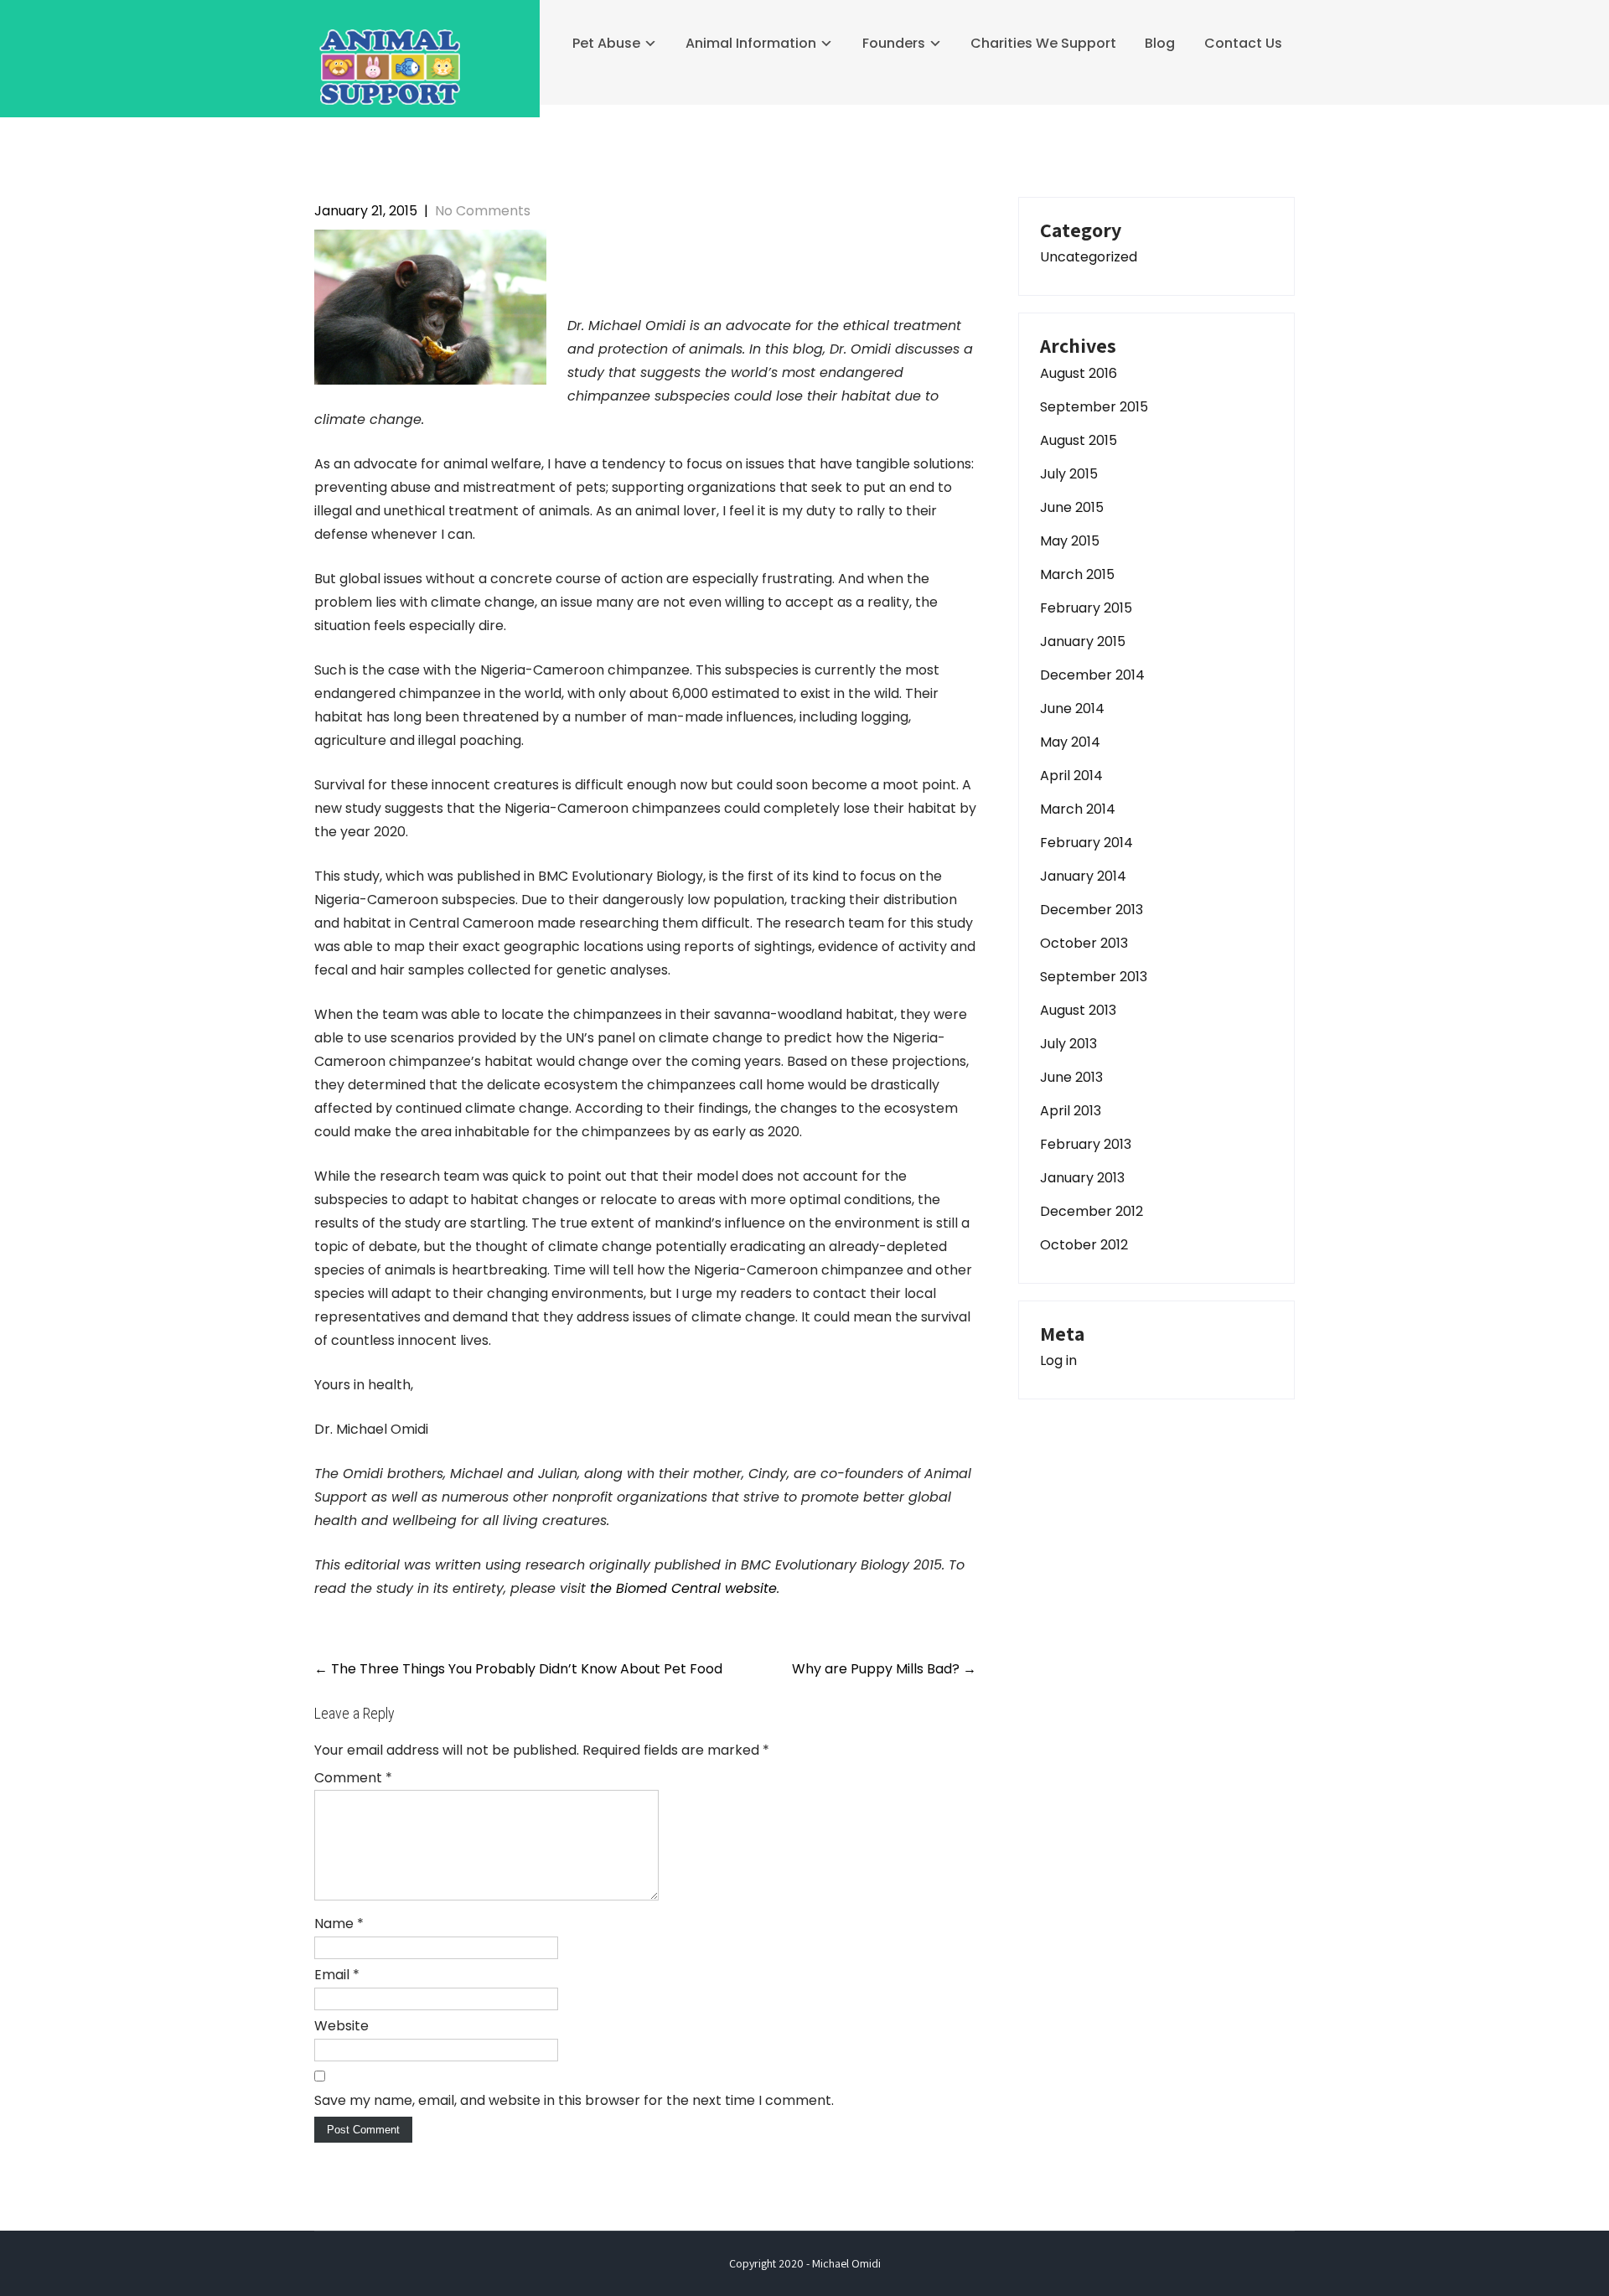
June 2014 (1072, 708)
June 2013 (1071, 1077)
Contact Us (1243, 43)
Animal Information (751, 43)
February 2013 (1086, 1144)
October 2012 (1084, 1245)
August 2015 (1079, 440)
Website (341, 2026)
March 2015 (1077, 574)
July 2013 (1068, 1044)
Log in (1058, 1360)
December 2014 (1092, 675)
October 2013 (1084, 943)
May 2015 (1070, 541)
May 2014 (1070, 742)
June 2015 (1072, 507)
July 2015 (1069, 474)
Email (337, 1975)
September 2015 (1094, 407)
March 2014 (1078, 809)
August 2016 (1079, 373)
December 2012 (1092, 1211)
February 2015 (1086, 608)
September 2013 (1094, 977)
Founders (894, 43)
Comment (353, 1778)
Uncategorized (1089, 257)
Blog (1160, 43)
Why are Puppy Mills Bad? (884, 1669)
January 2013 (1082, 1178)
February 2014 (1086, 843)
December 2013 (1092, 910)
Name (339, 1924)
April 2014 (1071, 776)
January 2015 (1083, 641)
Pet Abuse (606, 43)
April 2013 (1071, 1111)
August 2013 (1078, 1010)
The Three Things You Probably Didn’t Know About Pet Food (518, 1669)
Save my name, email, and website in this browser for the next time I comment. (574, 2100)
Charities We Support (1043, 43)
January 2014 (1083, 876)
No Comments (483, 211)
